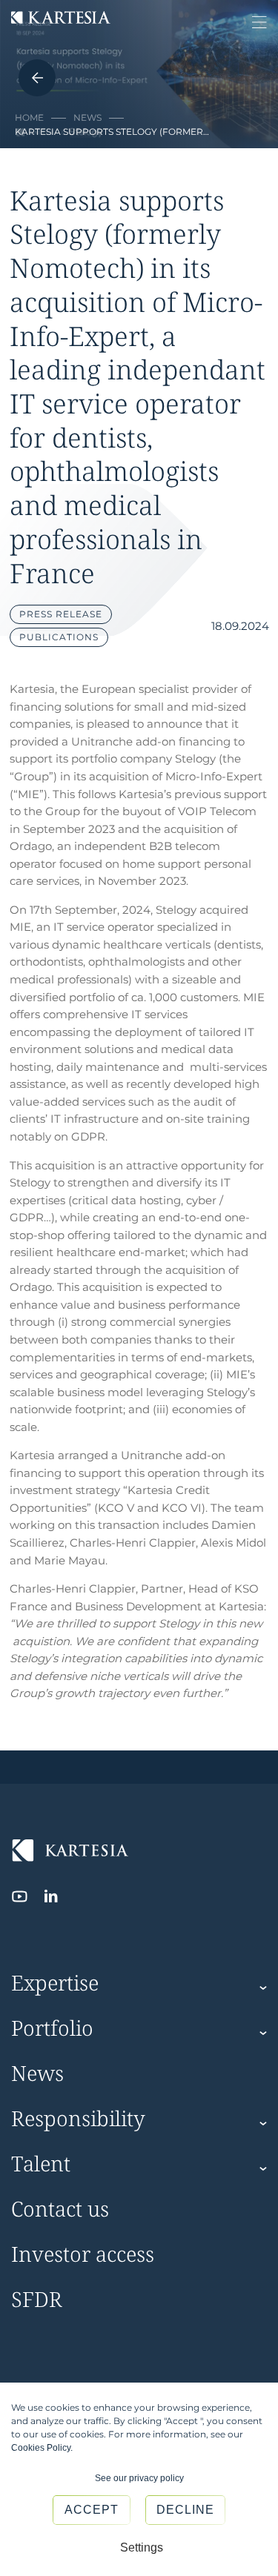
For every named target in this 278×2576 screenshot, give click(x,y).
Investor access (83, 2255)
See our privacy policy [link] (139, 2478)
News (87, 117)
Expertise (55, 1984)
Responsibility (78, 2119)
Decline (185, 2510)
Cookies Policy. (42, 2448)
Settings (142, 2547)
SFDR (37, 2300)
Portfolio (52, 2029)
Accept (92, 2510)
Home (29, 117)
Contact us (60, 2210)
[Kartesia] (61, 19)
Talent (41, 2164)
